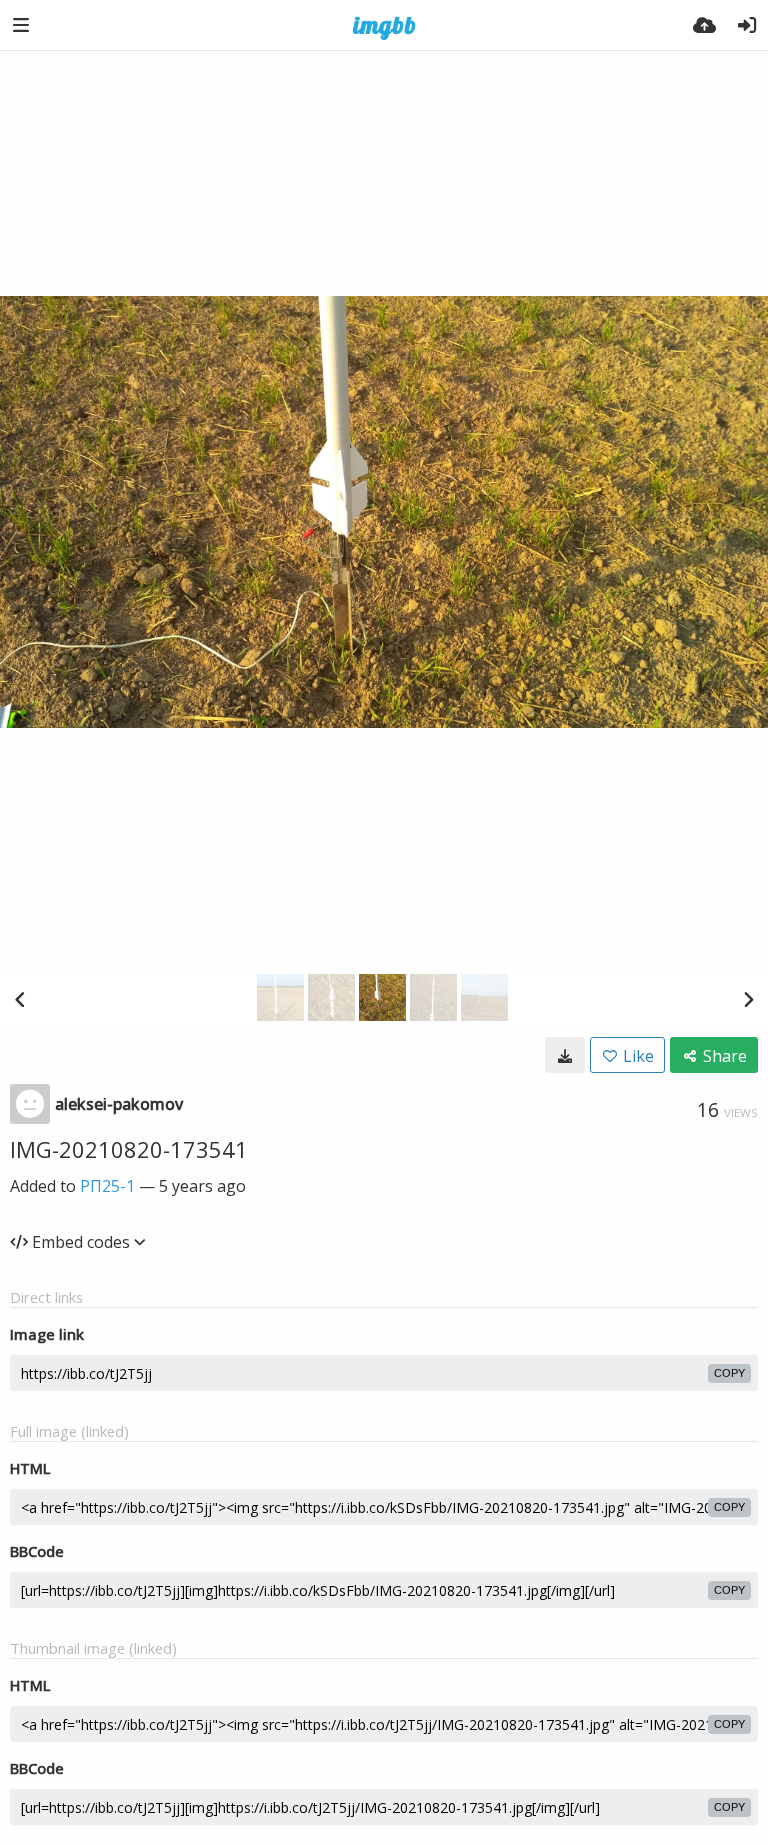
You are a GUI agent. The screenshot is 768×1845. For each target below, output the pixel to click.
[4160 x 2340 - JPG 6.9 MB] (565, 1055)
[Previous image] (20, 999)
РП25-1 (107, 1186)
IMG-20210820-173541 (129, 1149)
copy (729, 1373)
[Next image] (748, 999)
